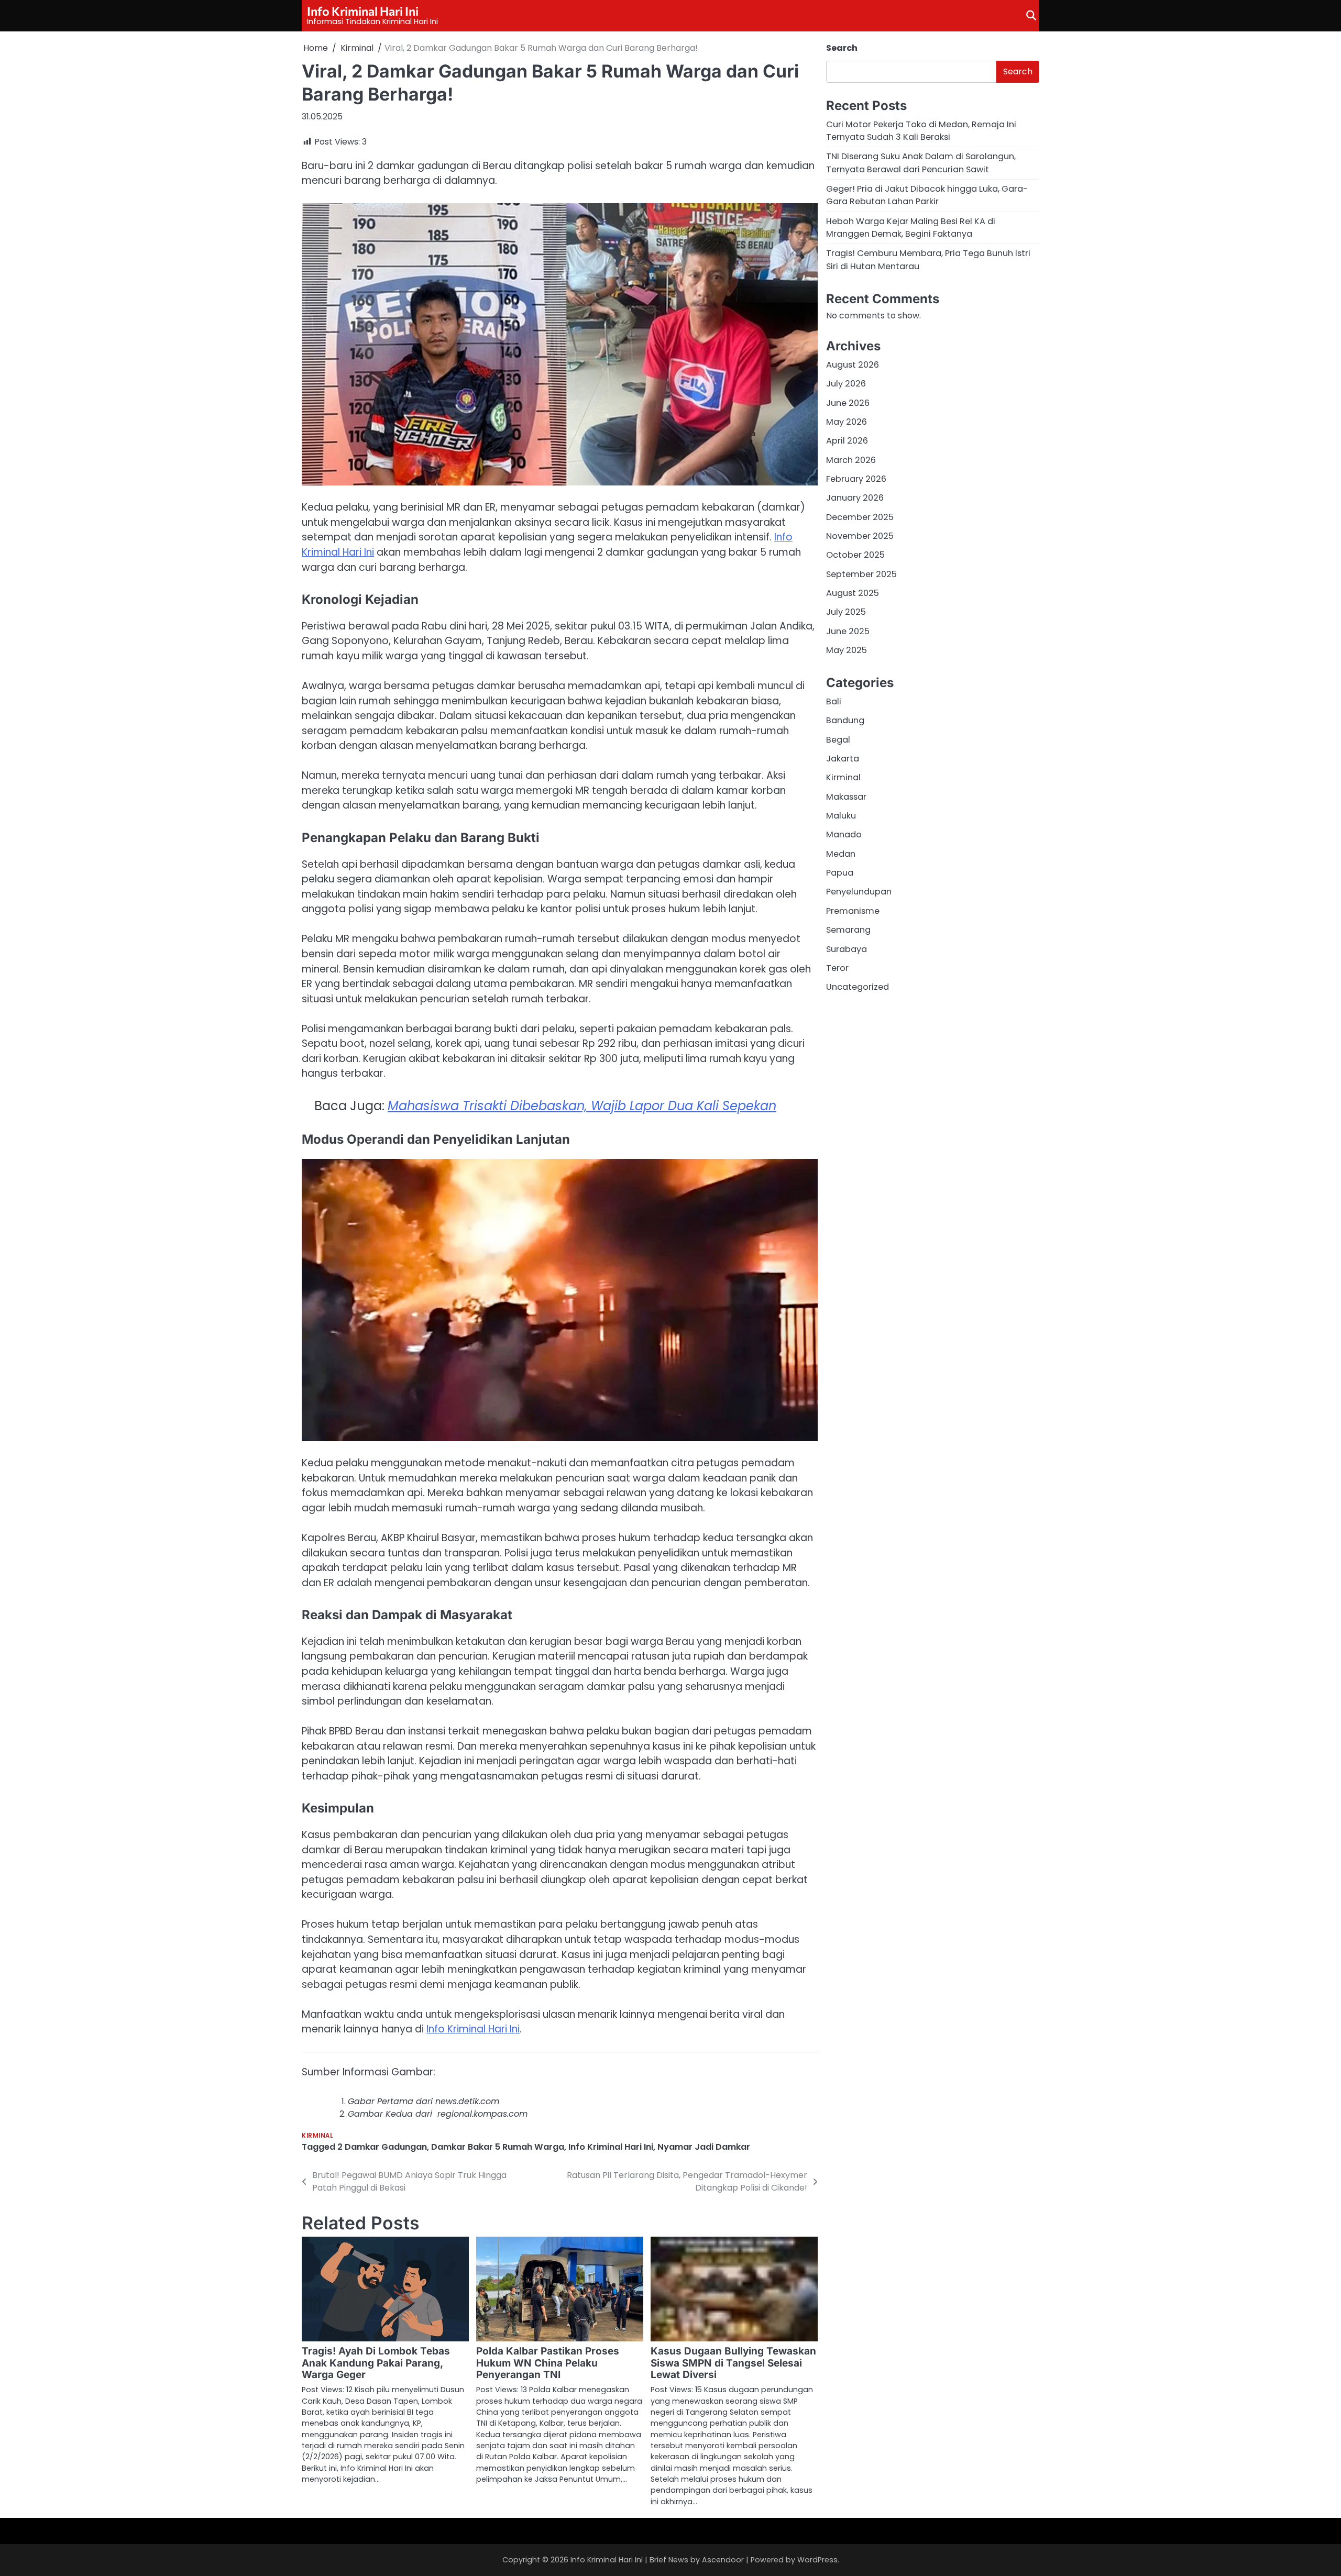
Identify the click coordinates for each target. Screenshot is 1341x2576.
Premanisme (853, 911)
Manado (844, 834)
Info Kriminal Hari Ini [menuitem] (473, 2029)
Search (842, 48)
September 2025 (861, 574)
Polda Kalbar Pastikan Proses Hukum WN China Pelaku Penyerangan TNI (548, 2363)
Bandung (845, 720)
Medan (841, 854)
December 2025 (860, 517)
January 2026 (855, 498)
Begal (838, 740)
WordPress (817, 2560)
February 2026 (856, 479)
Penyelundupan (859, 892)
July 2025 (846, 612)
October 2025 (855, 555)
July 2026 (846, 384)
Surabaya (847, 949)
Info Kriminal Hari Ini (363, 11)
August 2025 (853, 593)
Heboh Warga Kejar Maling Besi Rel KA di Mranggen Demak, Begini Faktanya (911, 227)
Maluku (841, 816)
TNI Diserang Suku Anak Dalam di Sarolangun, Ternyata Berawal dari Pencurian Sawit (921, 163)
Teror (837, 968)
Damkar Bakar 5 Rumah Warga (498, 2147)
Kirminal (317, 2136)
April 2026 (847, 441)
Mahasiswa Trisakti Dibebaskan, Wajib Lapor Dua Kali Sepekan (582, 1106)
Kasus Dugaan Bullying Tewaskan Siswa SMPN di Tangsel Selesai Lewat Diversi (733, 2363)
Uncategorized (858, 987)
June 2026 (848, 402)
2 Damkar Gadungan (382, 2147)
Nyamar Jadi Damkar (704, 2147)
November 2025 (860, 536)
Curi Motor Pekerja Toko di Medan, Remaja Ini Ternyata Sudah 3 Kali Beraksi (921, 130)
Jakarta (843, 759)
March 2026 (851, 460)
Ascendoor (723, 2560)
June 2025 (848, 631)
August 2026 (853, 365)
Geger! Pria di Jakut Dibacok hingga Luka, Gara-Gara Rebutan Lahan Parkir (927, 195)
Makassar (846, 797)
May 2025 (847, 650)
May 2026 (847, 422)
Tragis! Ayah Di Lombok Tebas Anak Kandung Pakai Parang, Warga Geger (376, 2363)
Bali (834, 701)
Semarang (848, 930)
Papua (840, 873)
